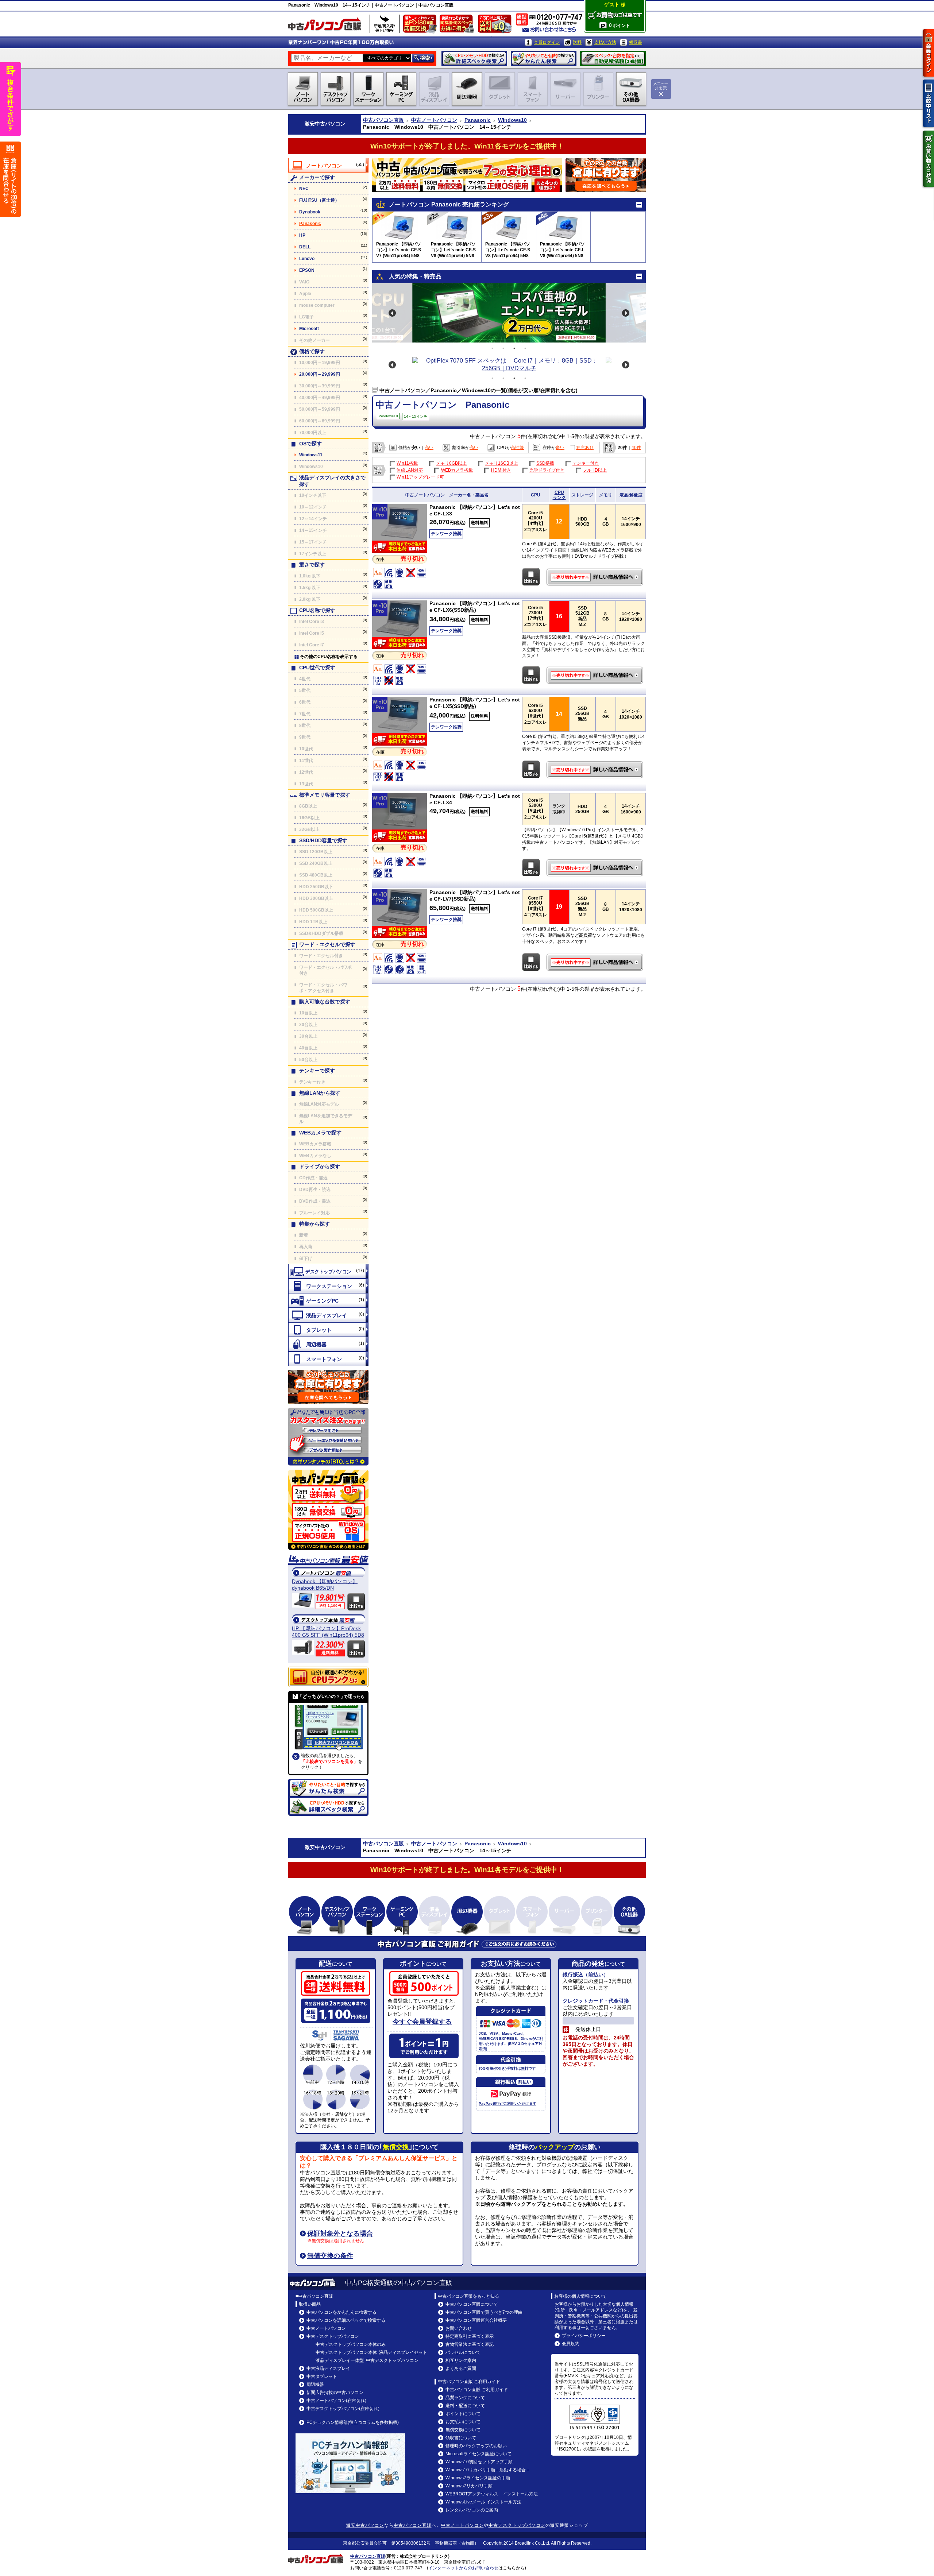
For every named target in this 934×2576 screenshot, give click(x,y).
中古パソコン (330, 124)
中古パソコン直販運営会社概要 (476, 2320)
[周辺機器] (328, 1344)
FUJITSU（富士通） (319, 200)
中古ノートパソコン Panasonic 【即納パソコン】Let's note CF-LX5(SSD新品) (596, 770)
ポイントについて (463, 2414)
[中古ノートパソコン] (328, 165)
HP (302, 235)
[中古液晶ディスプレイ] (328, 1315)
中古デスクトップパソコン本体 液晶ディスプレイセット (371, 2352)
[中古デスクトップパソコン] (328, 1271)
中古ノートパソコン (434, 120)
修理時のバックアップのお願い (476, 2446)
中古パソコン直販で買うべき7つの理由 (484, 2312)
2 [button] (503, 348)
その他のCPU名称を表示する (329, 657)
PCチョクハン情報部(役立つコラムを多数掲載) (353, 2422)
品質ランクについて (465, 2398)
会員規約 (571, 2344)
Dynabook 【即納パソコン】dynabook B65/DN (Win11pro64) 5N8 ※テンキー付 (328, 1585)
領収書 (636, 42)
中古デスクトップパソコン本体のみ (351, 2344)
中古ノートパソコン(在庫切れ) (336, 2401)
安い (416, 448)
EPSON (307, 270)
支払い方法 (605, 42)
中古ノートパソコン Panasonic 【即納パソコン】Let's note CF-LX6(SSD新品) (596, 675)
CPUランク (559, 495)
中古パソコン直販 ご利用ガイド (477, 2390)
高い (429, 448)
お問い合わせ (459, 2328)
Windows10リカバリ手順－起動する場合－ (488, 2470)
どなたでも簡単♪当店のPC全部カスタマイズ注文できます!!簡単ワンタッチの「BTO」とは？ (328, 1437)
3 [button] (514, 348)
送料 (577, 42)
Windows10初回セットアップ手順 (479, 2462)
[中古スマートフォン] (328, 1359)
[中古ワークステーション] (328, 1286)
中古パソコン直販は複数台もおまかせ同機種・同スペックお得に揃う (458, 26)
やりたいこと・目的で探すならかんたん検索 (544, 58)
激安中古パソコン (365, 2525)
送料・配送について (465, 2406)
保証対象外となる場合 (340, 2233)
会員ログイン (547, 42)
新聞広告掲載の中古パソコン (335, 2393)
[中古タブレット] (328, 1330)
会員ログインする (929, 53)
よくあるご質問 (461, 2368)
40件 (636, 448)
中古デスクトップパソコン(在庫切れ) (343, 2409)
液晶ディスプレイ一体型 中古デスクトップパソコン (367, 2360)
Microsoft (309, 329)
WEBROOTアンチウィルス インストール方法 (492, 2494)
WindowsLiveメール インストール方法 (483, 2502)
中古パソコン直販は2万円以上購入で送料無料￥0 (496, 26)
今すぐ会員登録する (422, 2022)
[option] (509, 313)
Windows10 (512, 120)
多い (560, 448)
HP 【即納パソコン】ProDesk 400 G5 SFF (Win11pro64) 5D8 (328, 1632)
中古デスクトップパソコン (333, 2336)
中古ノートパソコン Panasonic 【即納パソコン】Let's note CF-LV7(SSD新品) (596, 962)
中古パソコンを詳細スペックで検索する (346, 2320)
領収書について (461, 2438)
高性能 (517, 448)
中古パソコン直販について (472, 2304)
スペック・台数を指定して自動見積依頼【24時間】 (613, 58)
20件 (622, 448)
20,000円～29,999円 (320, 374)
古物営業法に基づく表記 (470, 2344)
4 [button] (525, 348)
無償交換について (463, 2430)
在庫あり (585, 448)
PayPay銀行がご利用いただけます (507, 2103)
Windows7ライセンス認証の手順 (478, 2478)
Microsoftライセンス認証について (478, 2454)
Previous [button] (392, 313)
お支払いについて (463, 2422)
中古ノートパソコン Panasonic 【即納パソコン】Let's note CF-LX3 (596, 577)
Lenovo (307, 259)
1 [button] (493, 348)
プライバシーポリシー (584, 2336)
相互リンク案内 (461, 2360)
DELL (305, 247)
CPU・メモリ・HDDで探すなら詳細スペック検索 (474, 58)
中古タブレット (322, 2376)
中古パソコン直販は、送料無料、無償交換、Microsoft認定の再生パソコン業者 (328, 1510)
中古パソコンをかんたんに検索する (341, 2312)
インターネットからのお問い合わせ (463, 2568)
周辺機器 (315, 2384)
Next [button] (626, 313)
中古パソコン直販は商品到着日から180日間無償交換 (421, 26)
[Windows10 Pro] (400, 539)
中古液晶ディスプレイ (328, 2368)
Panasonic (478, 120)
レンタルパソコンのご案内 (472, 2510)
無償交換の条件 (330, 2256)
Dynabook (310, 212)
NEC (304, 189)
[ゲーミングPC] (328, 1300)
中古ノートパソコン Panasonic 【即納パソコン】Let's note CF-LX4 (596, 868)
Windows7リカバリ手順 (469, 2486)
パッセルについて (463, 2352)
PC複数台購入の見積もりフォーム (328, 1387)
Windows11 (311, 455)
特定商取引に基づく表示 (470, 2336)
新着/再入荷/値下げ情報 (385, 24)
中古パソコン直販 (383, 120)
